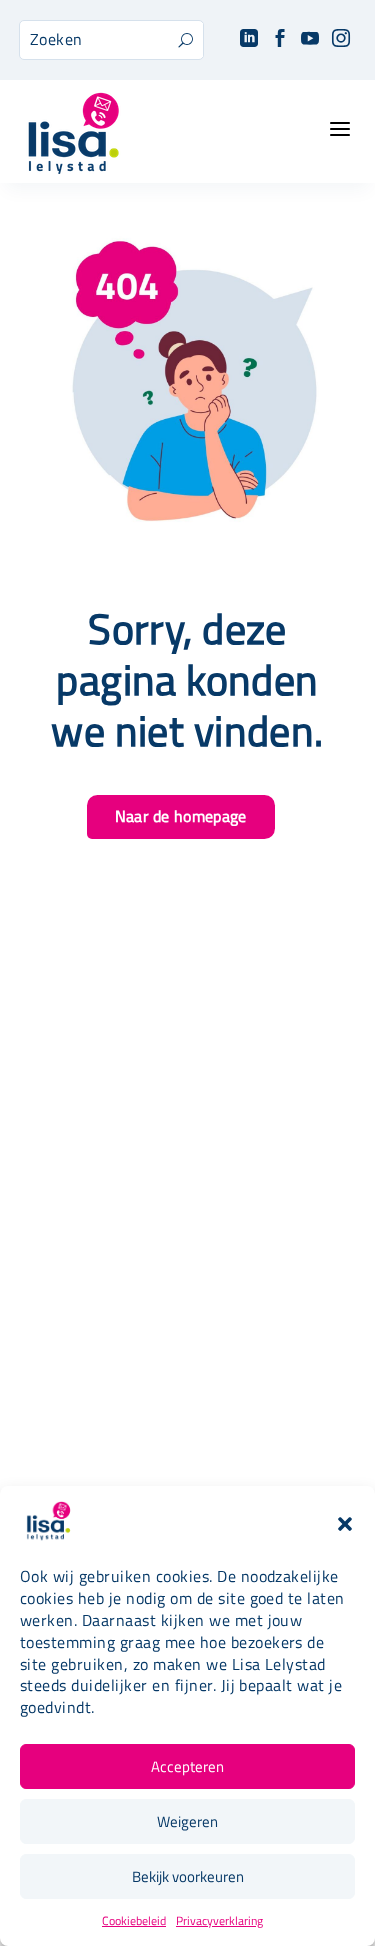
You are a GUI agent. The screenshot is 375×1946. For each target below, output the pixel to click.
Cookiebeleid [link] (134, 1920)
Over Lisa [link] (187, 1347)
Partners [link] (188, 1403)
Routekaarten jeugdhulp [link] (188, 1375)
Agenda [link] (188, 1180)
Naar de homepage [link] (181, 816)
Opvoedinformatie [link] (188, 1208)
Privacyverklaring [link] (219, 1920)
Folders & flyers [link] (187, 1431)
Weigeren (187, 1821)
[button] (345, 1524)
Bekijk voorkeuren (188, 1876)
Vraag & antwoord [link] (187, 1458)
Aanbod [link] (188, 1152)
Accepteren (187, 1766)
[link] (249, 39)
